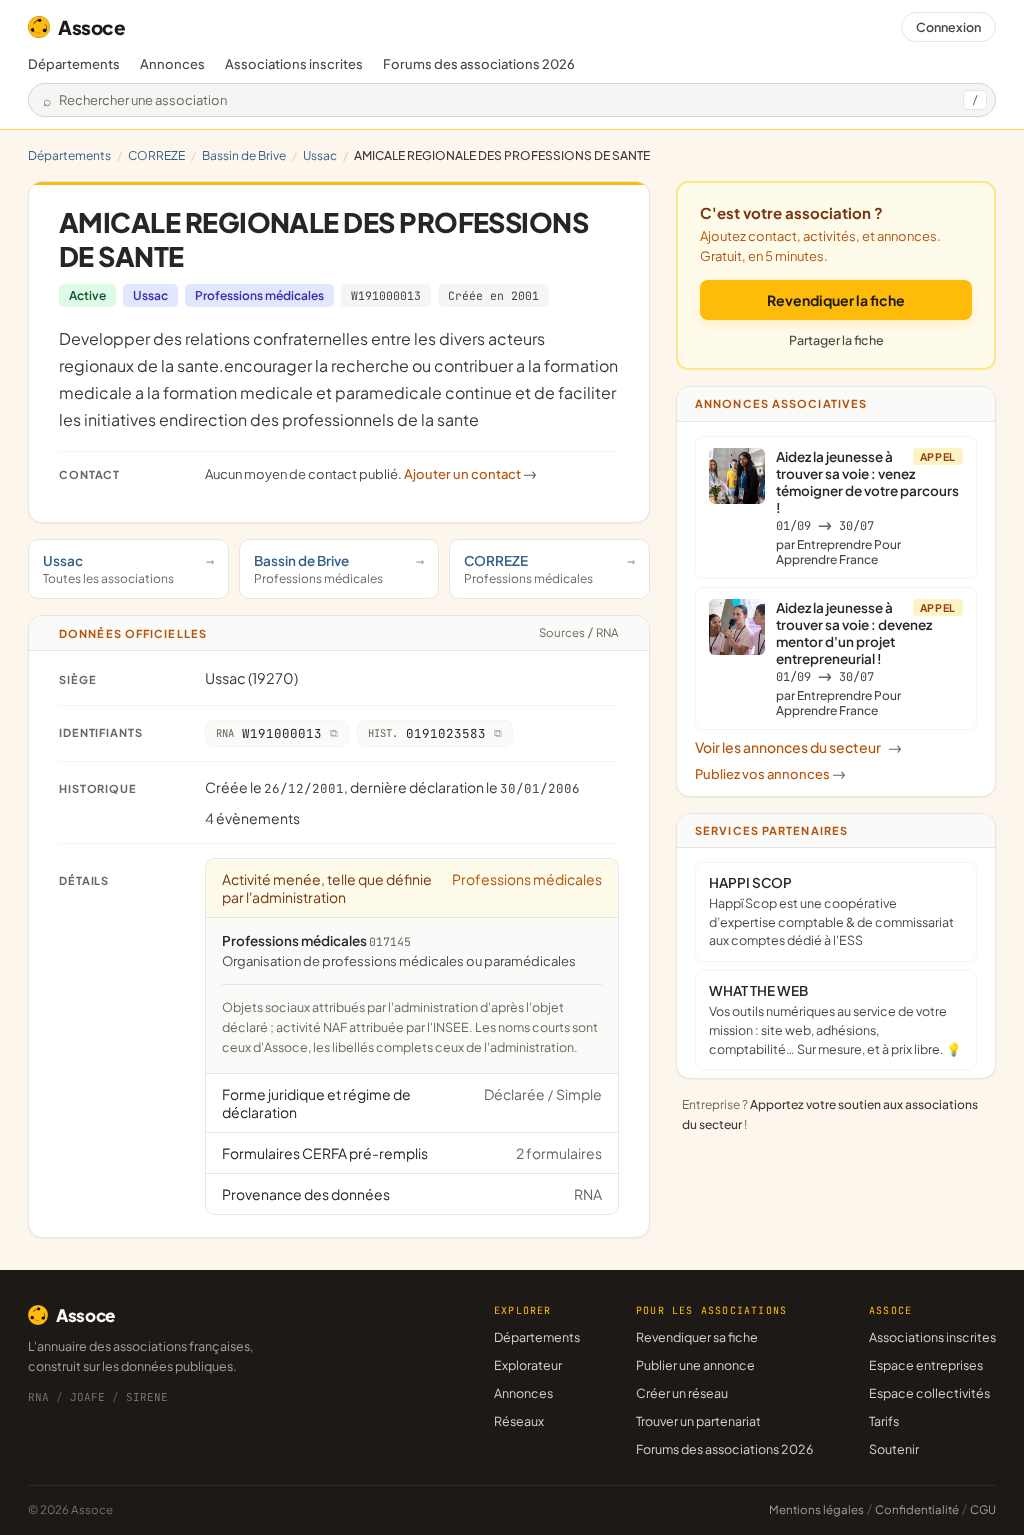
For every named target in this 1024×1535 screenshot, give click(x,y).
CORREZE (156, 155)
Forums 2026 (479, 64)
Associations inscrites (294, 64)
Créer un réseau (682, 1393)
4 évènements (252, 818)
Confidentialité (917, 1509)
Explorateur (528, 1365)
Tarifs (884, 1421)
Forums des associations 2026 (724, 1449)
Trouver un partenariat (698, 1421)
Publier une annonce (695, 1365)
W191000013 (386, 295)
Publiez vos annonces (770, 774)
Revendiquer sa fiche (697, 1337)
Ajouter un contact (470, 474)
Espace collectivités (929, 1393)
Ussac (320, 155)
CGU (983, 1509)
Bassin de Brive (244, 155)
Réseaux (519, 1421)
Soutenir (894, 1449)
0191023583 (427, 733)
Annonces (172, 64)
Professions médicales (259, 295)
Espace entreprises (926, 1365)
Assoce (92, 27)
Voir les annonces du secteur (798, 747)
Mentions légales (816, 1509)
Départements (74, 64)
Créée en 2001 (493, 295)
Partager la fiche (836, 340)
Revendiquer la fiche (836, 300)
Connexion (948, 27)
